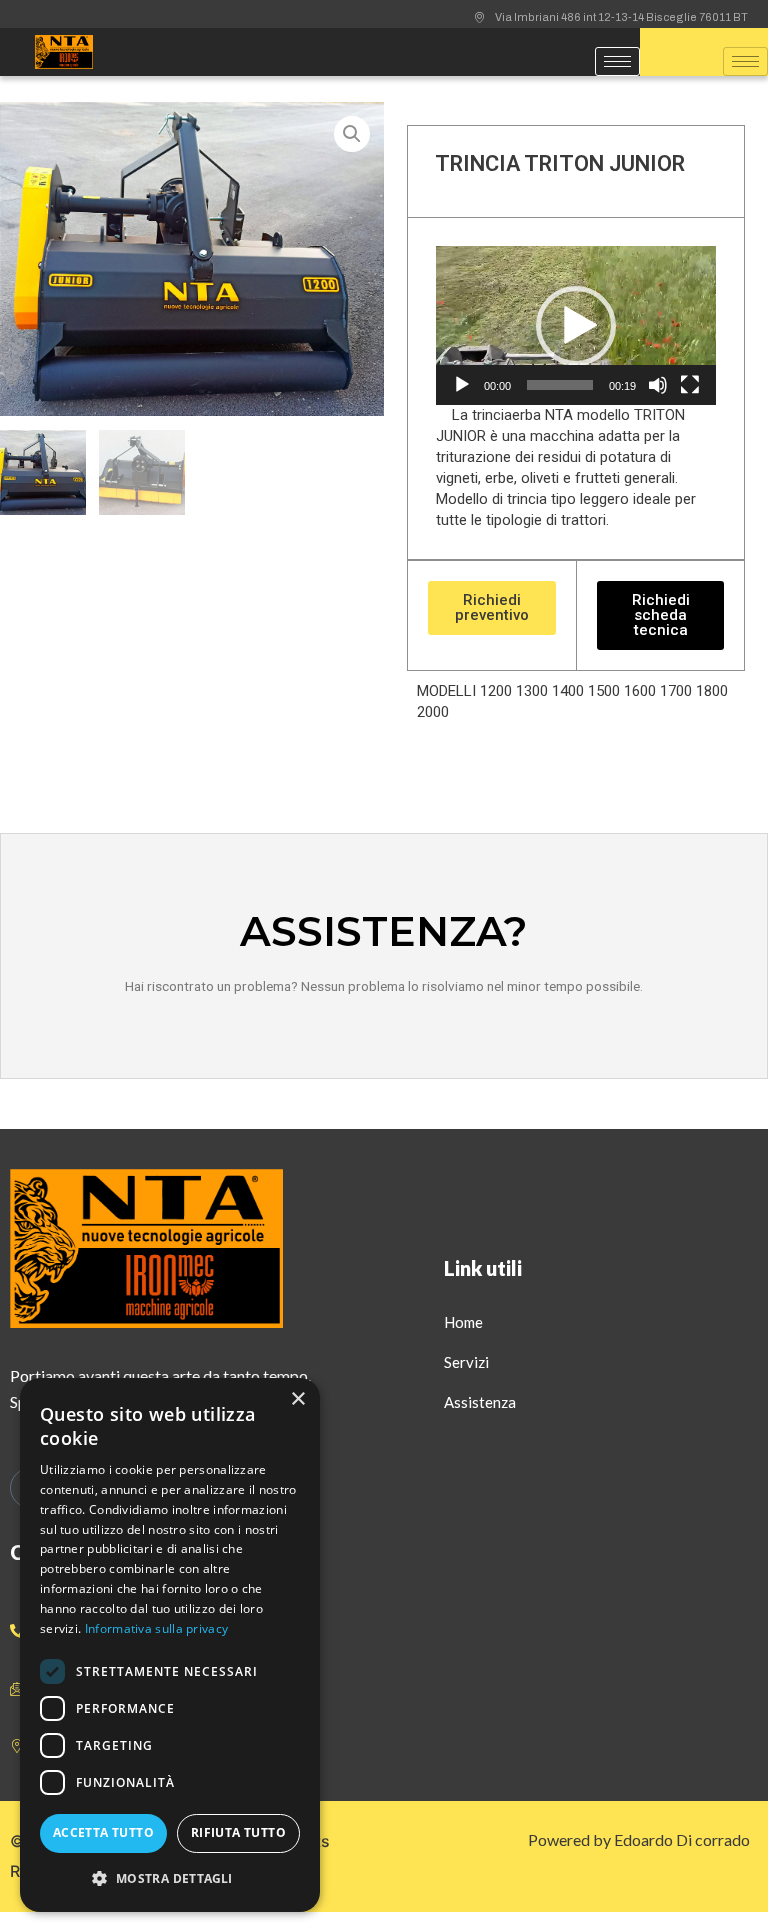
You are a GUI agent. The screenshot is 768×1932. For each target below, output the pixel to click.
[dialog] (170, 1645)
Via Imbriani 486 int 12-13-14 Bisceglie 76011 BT (621, 17)
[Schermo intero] (690, 385)
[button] (576, 326)
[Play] (462, 385)
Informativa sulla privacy (157, 1628)
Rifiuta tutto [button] (238, 1832)
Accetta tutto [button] (103, 1832)
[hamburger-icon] (617, 61)
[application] (576, 325)
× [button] (297, 1399)
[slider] (560, 385)
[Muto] (658, 385)
